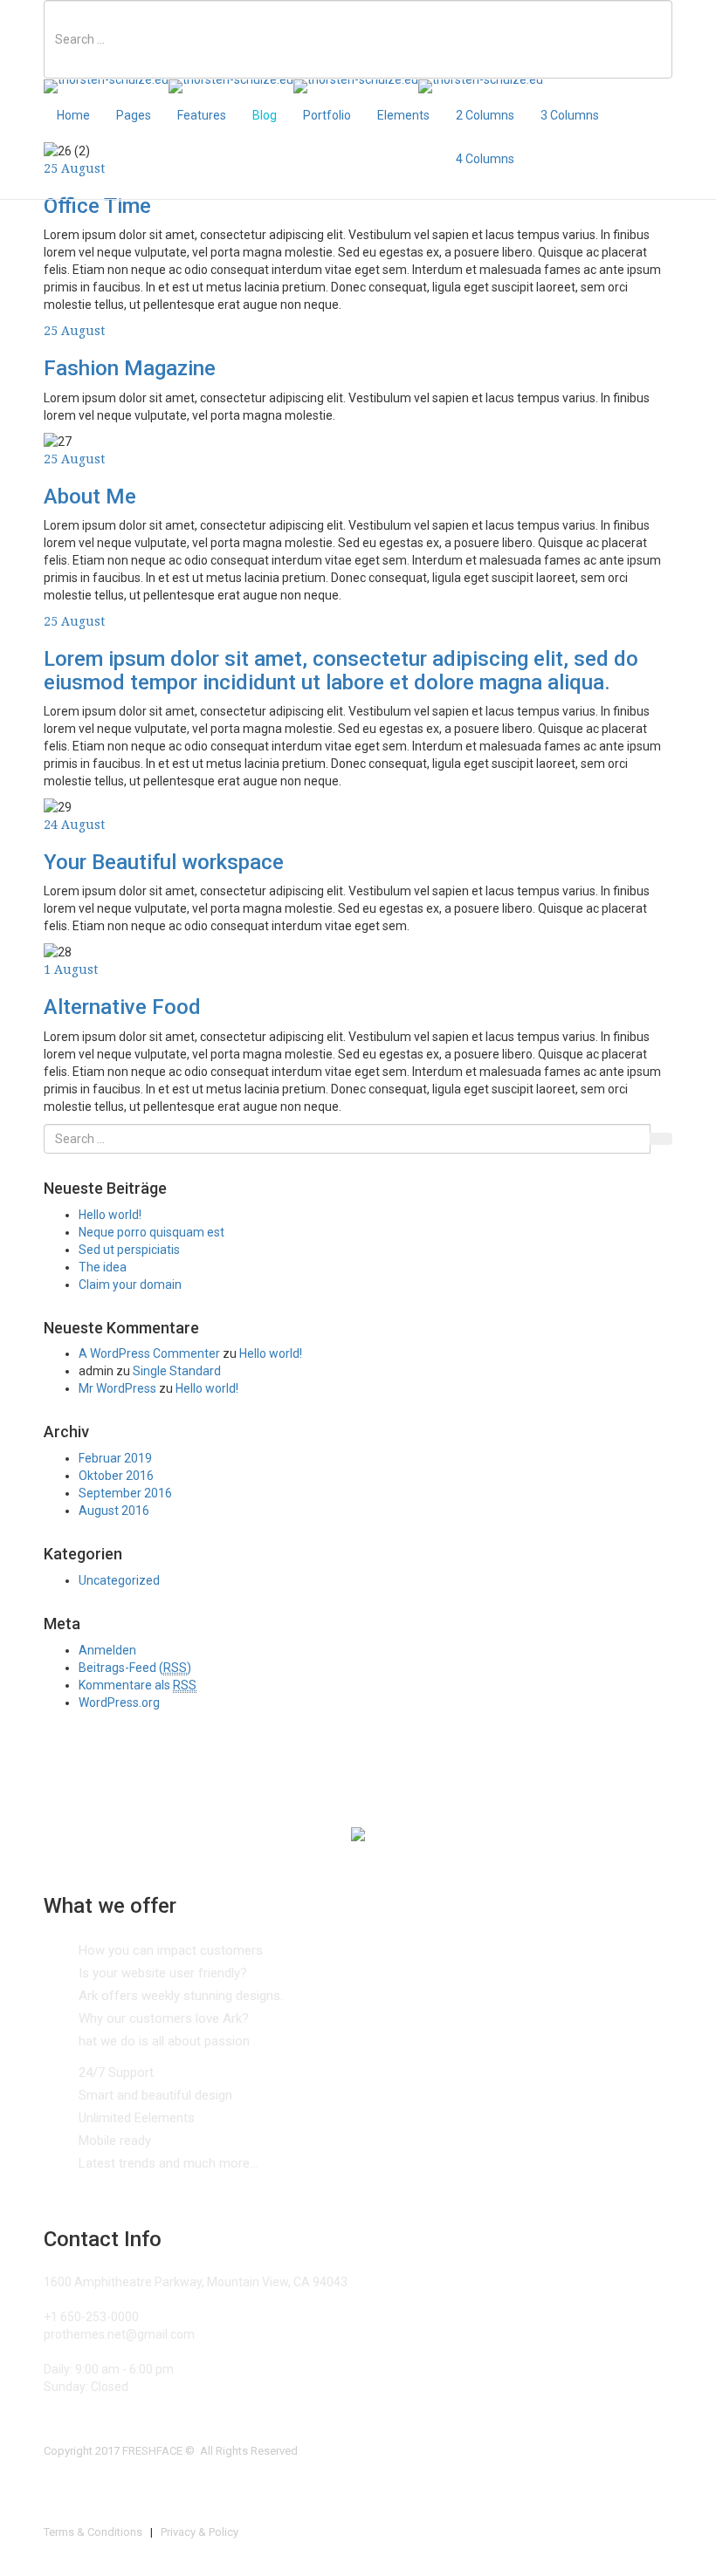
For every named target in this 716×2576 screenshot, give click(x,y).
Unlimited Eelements (137, 2118)
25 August (74, 331)
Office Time (97, 206)
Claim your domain (130, 1285)
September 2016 (125, 1493)
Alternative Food (122, 1007)
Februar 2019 (115, 1458)
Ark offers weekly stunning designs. (181, 1996)
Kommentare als (138, 1685)
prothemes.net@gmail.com (119, 2334)
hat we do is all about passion (164, 2041)
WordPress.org (119, 1702)
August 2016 (114, 1511)
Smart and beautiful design (155, 2095)
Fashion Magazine (130, 368)
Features (202, 115)
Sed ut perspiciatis (129, 1250)
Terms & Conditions (93, 2532)
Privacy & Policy (200, 2532)
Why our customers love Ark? (164, 2018)
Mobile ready (115, 2141)
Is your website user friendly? (163, 1973)
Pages (134, 115)
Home (73, 115)
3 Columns (570, 115)
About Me (90, 497)
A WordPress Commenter (149, 1353)
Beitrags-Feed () (135, 1668)
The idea (103, 1267)
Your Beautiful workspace (164, 862)
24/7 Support (116, 2072)
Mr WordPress (117, 1388)
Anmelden (107, 1650)
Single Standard (177, 1371)
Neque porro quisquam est (151, 1232)
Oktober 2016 (116, 1476)
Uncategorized (119, 1580)
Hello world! (110, 1215)
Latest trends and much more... (168, 2163)
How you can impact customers (171, 1950)
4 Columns (485, 159)
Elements (403, 115)
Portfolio (327, 115)
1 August (71, 969)
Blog (265, 115)
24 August (74, 825)
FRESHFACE (152, 2451)
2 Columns (485, 115)
